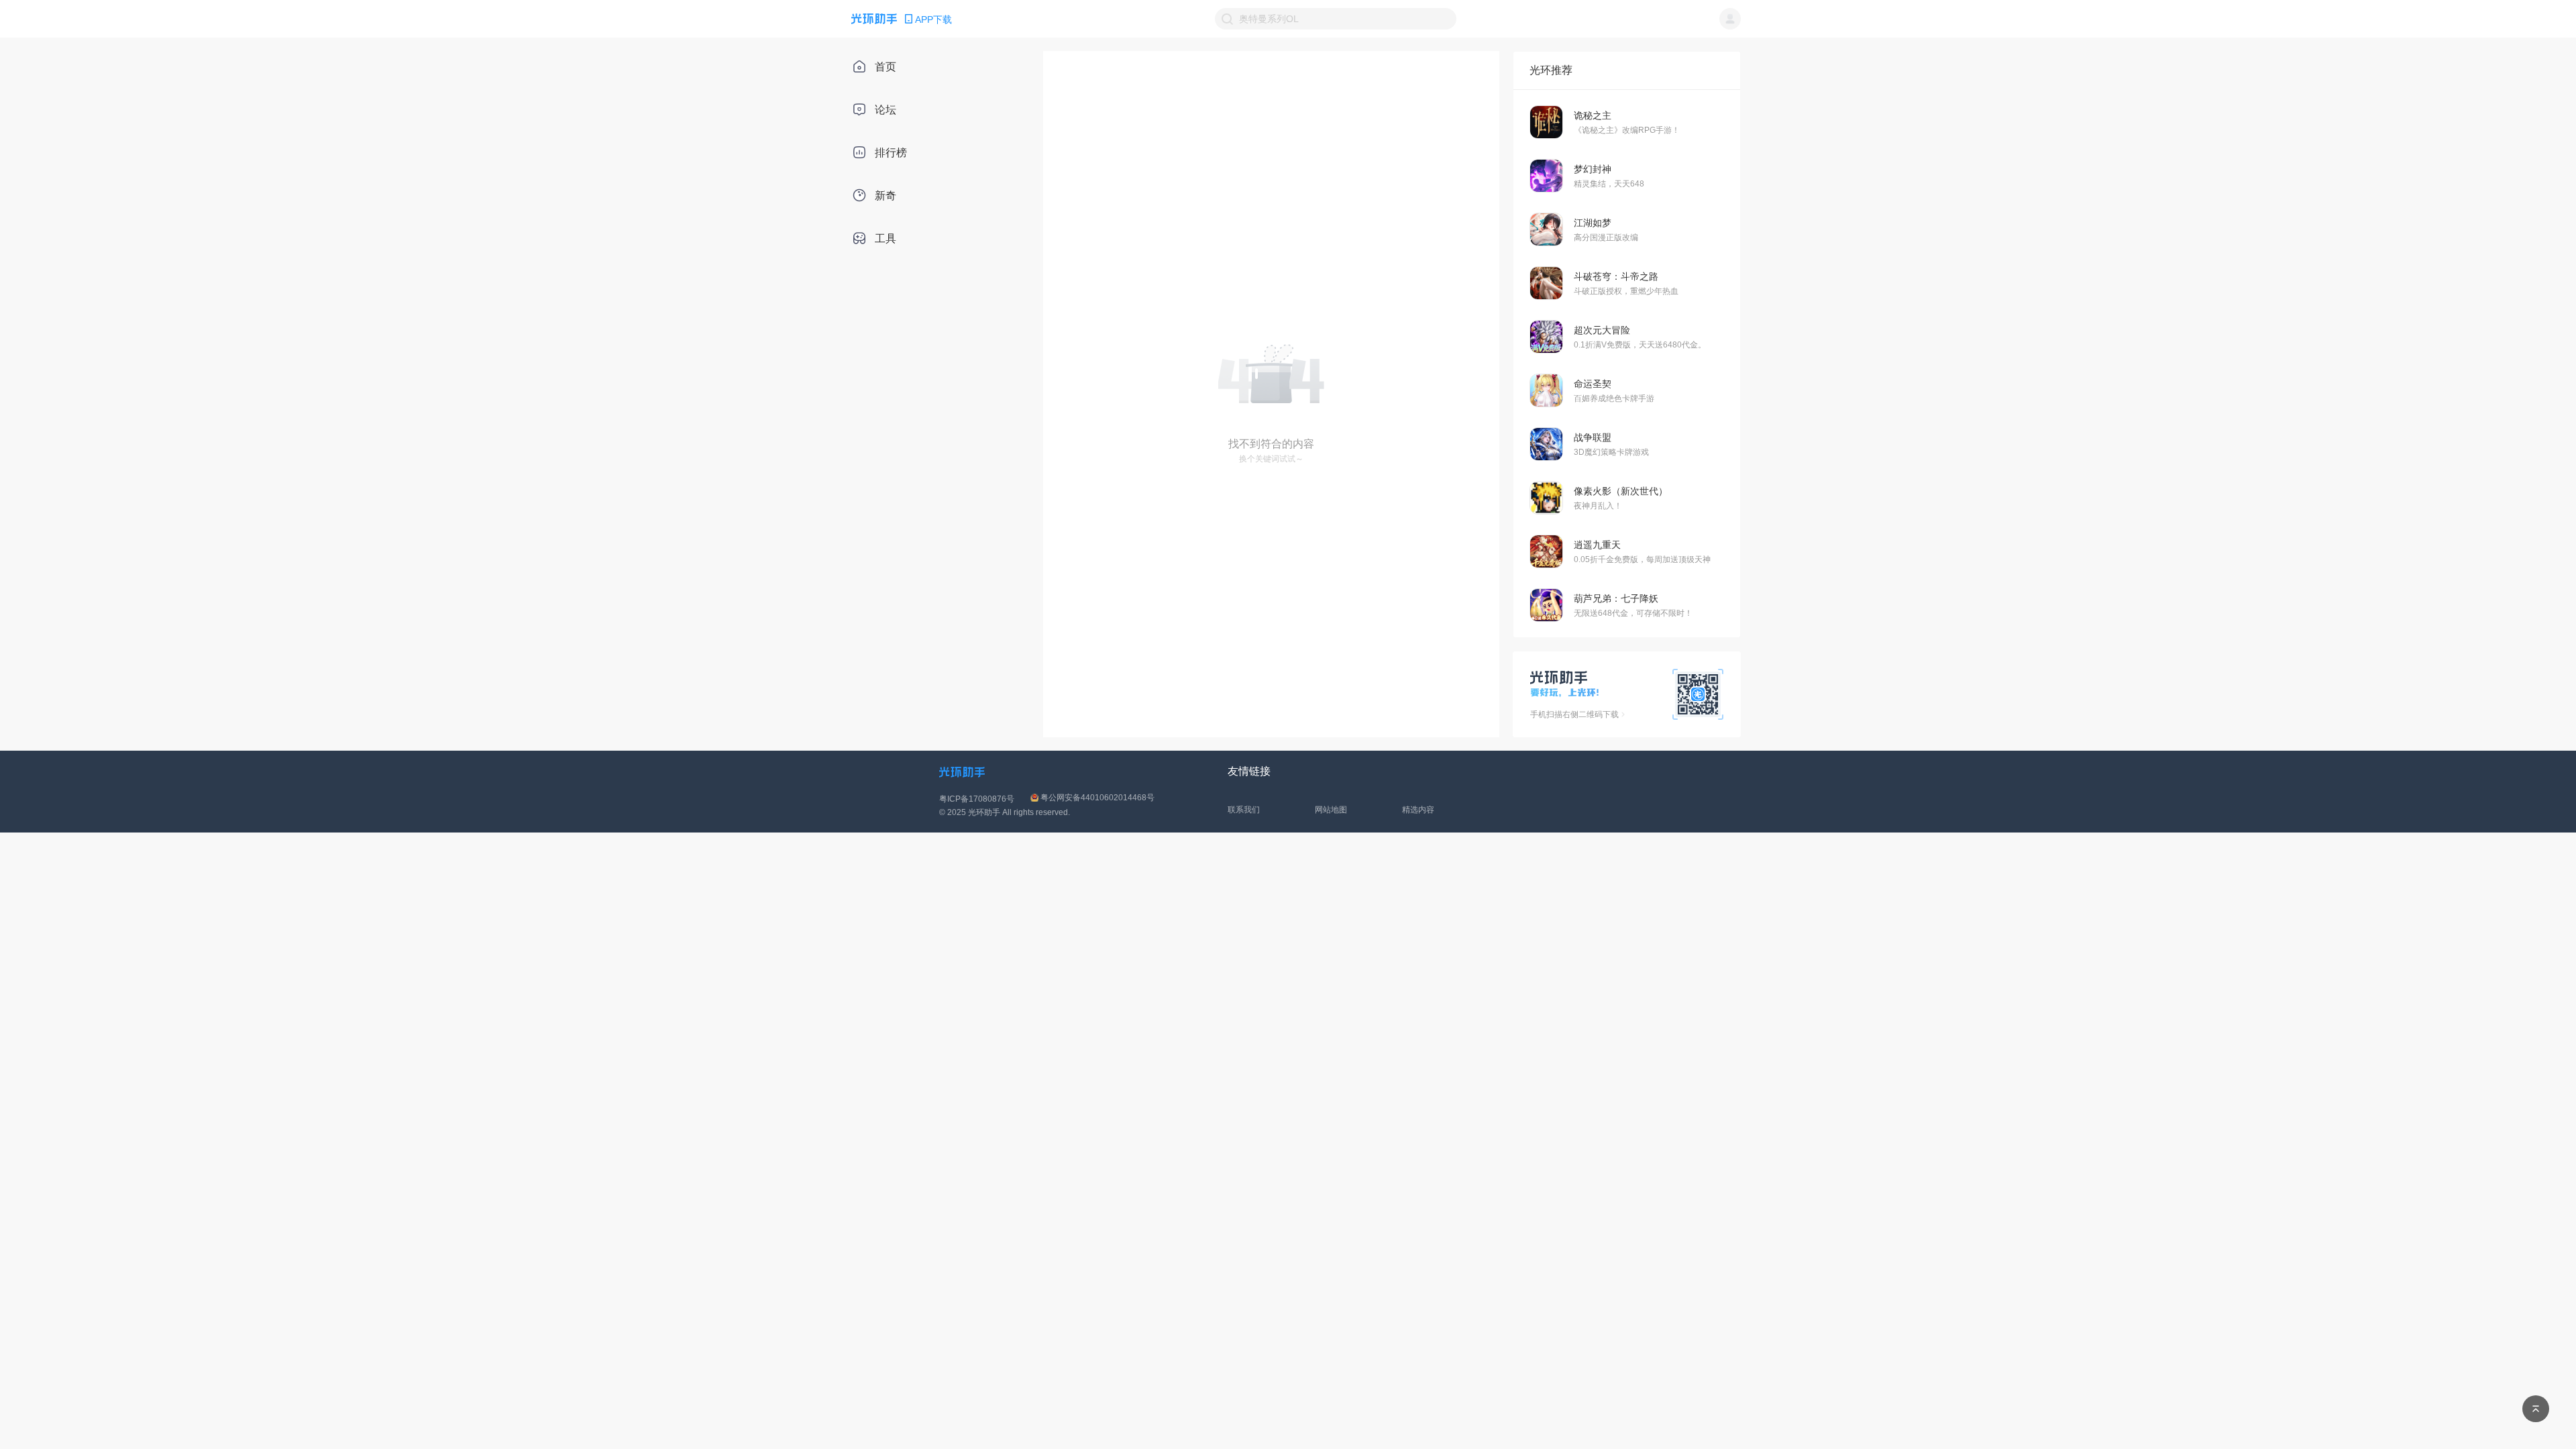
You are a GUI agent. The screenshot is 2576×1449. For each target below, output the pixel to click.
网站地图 (1331, 810)
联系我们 (1244, 810)
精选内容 (1418, 810)
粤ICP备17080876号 (977, 799)
